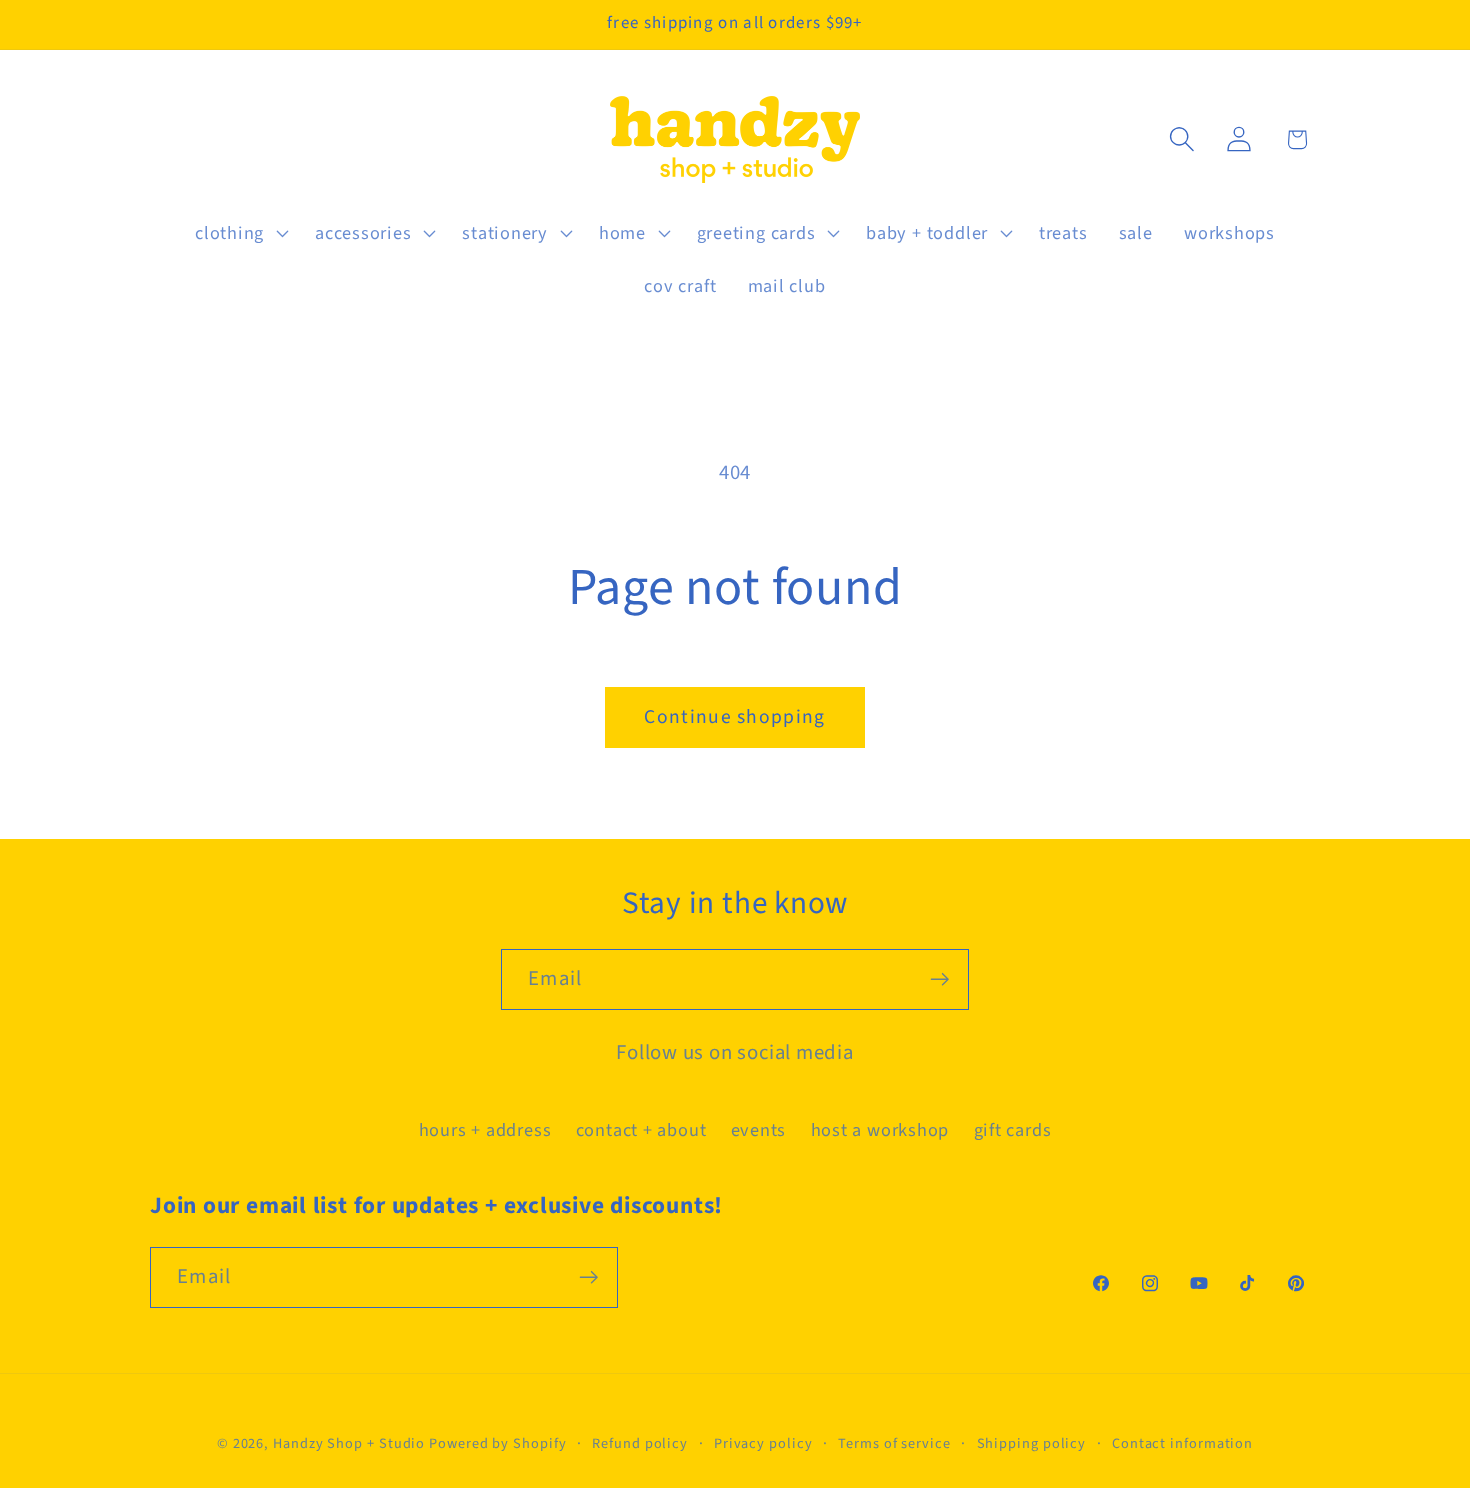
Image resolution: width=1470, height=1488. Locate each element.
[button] (239, 233)
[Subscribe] (939, 979)
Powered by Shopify (497, 1443)
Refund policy (640, 1443)
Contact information (1182, 1443)
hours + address (485, 1130)
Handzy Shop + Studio (349, 1443)
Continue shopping (734, 717)
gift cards (1013, 1130)
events (759, 1130)
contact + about (641, 1130)
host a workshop (880, 1130)
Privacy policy (763, 1443)
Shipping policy (1032, 1443)
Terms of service (894, 1443)
